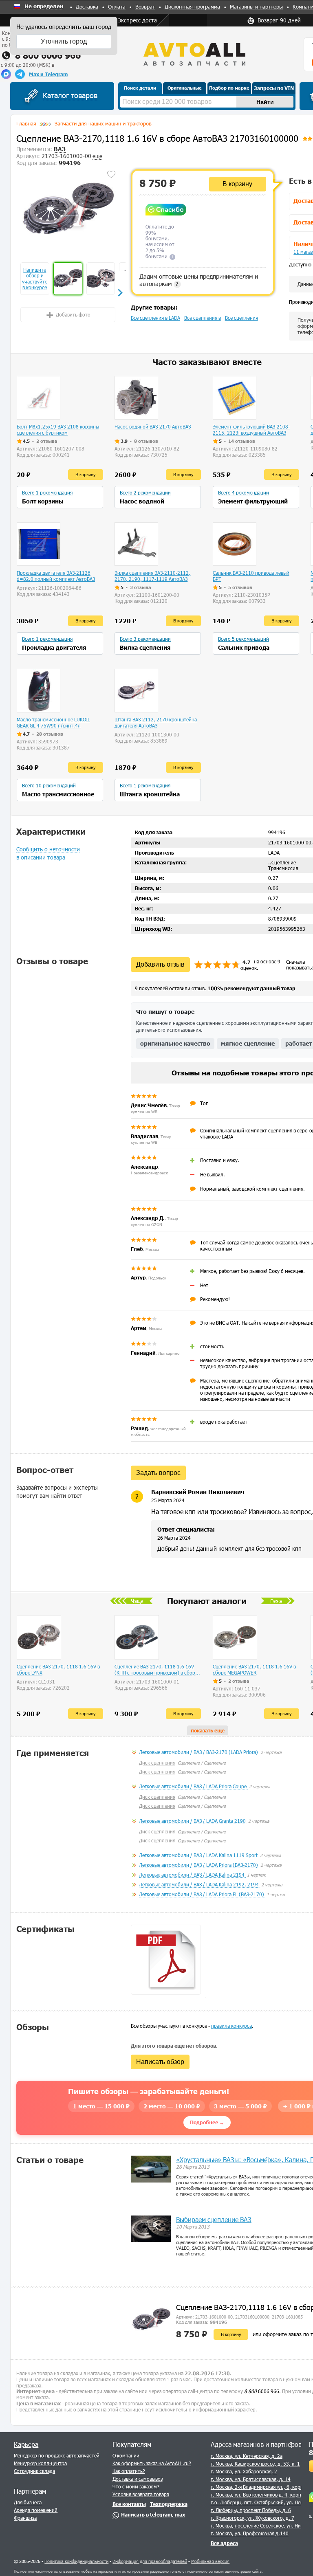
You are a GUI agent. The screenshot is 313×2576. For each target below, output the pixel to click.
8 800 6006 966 (48, 55)
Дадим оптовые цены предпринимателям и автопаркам (199, 280)
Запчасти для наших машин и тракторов (103, 123)
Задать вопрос (158, 1473)
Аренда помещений (36, 2510)
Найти (265, 102)
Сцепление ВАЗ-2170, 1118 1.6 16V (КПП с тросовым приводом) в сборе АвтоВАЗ (156, 1670)
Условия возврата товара (141, 2494)
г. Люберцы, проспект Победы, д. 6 (251, 2510)
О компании (126, 2455)
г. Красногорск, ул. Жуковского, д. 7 (252, 2518)
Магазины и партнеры (256, 7)
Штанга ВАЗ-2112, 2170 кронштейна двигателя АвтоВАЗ (156, 722)
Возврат (145, 7)
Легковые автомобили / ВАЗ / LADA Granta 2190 (193, 1821)
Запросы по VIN (274, 88)
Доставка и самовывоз (138, 2479)
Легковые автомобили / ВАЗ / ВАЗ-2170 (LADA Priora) (199, 1752)
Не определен (44, 7)
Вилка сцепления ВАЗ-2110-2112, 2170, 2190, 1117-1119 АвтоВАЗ (152, 576)
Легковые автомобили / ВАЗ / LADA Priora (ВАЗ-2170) (199, 1865)
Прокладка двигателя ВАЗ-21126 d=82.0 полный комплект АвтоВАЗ (56, 576)
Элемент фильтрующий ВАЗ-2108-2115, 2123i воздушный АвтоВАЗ (251, 430)
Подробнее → (207, 2122)
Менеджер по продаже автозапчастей (57, 2455)
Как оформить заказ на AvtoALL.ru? (152, 2463)
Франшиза (25, 2518)
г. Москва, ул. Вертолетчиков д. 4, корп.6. (259, 2495)
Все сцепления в (203, 318)
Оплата (117, 7)
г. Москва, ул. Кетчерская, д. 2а (247, 2456)
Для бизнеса (28, 2502)
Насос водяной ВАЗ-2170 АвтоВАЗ (153, 426)
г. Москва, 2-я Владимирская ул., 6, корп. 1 (260, 2487)
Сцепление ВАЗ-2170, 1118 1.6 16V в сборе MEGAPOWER (254, 1669)
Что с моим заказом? (136, 2486)
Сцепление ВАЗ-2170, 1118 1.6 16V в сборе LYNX (58, 1669)
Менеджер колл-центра (40, 2463)
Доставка (87, 7)
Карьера (26, 2444)
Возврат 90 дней (279, 20)
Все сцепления (241, 318)
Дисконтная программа (192, 7)
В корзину (237, 184)
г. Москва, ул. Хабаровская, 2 (244, 2471)
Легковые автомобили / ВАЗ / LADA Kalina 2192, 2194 (199, 1884)
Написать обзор (160, 2062)
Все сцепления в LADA (155, 318)
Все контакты (129, 2504)
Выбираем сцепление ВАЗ (214, 2219)
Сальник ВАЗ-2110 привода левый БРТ (251, 576)
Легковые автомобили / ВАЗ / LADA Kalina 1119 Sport (199, 1855)
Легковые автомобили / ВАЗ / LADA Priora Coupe (193, 1786)
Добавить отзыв (160, 964)
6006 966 (262, 2391)
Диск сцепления (157, 1763)
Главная (26, 123)
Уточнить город (64, 41)
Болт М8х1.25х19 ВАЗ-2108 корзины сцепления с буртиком (58, 430)
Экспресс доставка (142, 20)
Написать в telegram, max (153, 2514)
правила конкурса (231, 2026)
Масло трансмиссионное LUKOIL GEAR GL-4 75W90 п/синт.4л (53, 722)
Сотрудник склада (34, 2471)
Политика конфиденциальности (76, 2561)
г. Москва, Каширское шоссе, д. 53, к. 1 (255, 2464)
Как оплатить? (129, 2471)
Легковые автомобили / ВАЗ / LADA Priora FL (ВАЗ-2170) (202, 1894)
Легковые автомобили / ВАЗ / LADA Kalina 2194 (192, 1875)
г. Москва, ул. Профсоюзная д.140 (250, 2533)
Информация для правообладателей (150, 2561)
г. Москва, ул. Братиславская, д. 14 (251, 2479)
